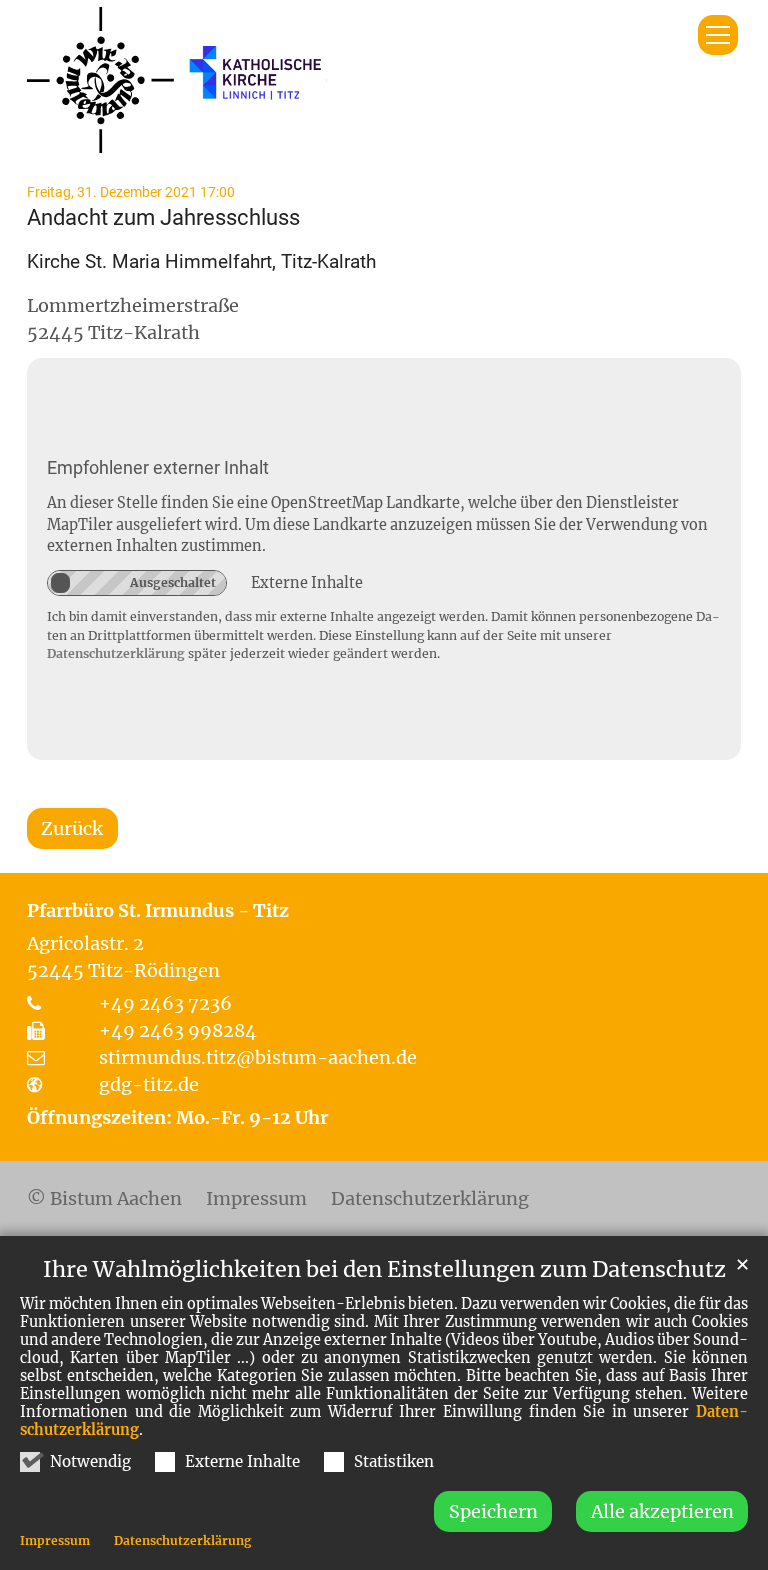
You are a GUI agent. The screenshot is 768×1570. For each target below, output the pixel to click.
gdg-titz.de (149, 1084)
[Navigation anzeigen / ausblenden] (718, 35)
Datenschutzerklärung (182, 1540)
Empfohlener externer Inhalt (158, 467)
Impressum (55, 1540)
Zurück (72, 828)
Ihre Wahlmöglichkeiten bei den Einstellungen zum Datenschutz (384, 1269)
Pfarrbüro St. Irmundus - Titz (158, 910)
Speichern (493, 1511)
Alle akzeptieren (662, 1511)
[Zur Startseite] (177, 80)
